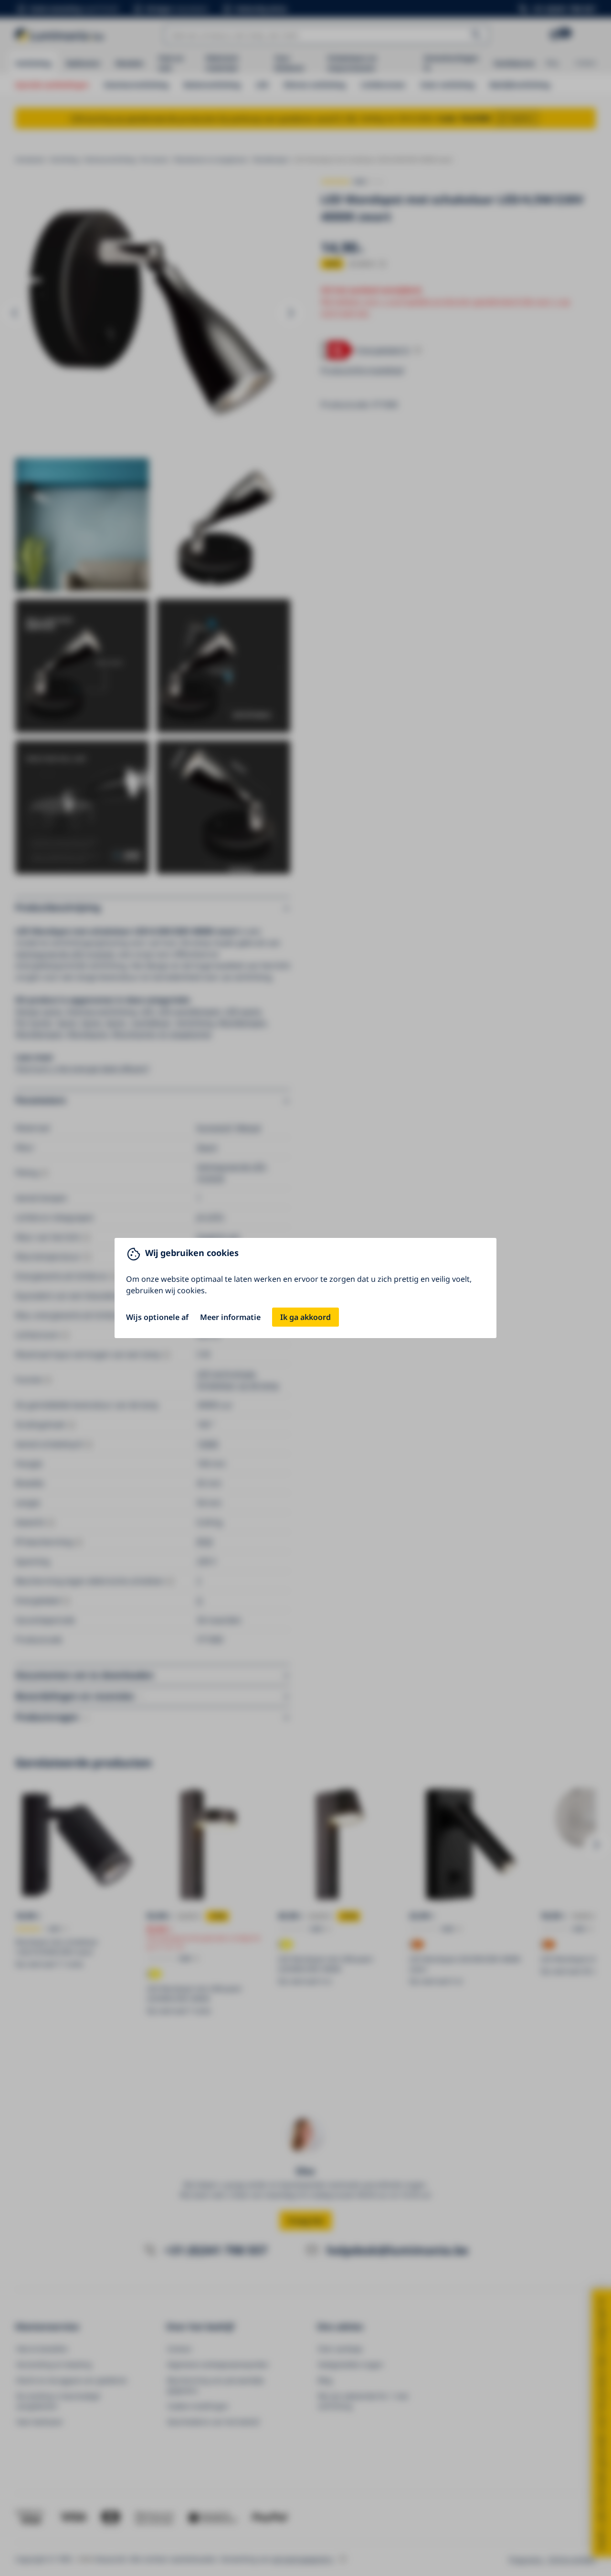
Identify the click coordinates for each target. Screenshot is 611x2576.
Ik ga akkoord (305, 1317)
